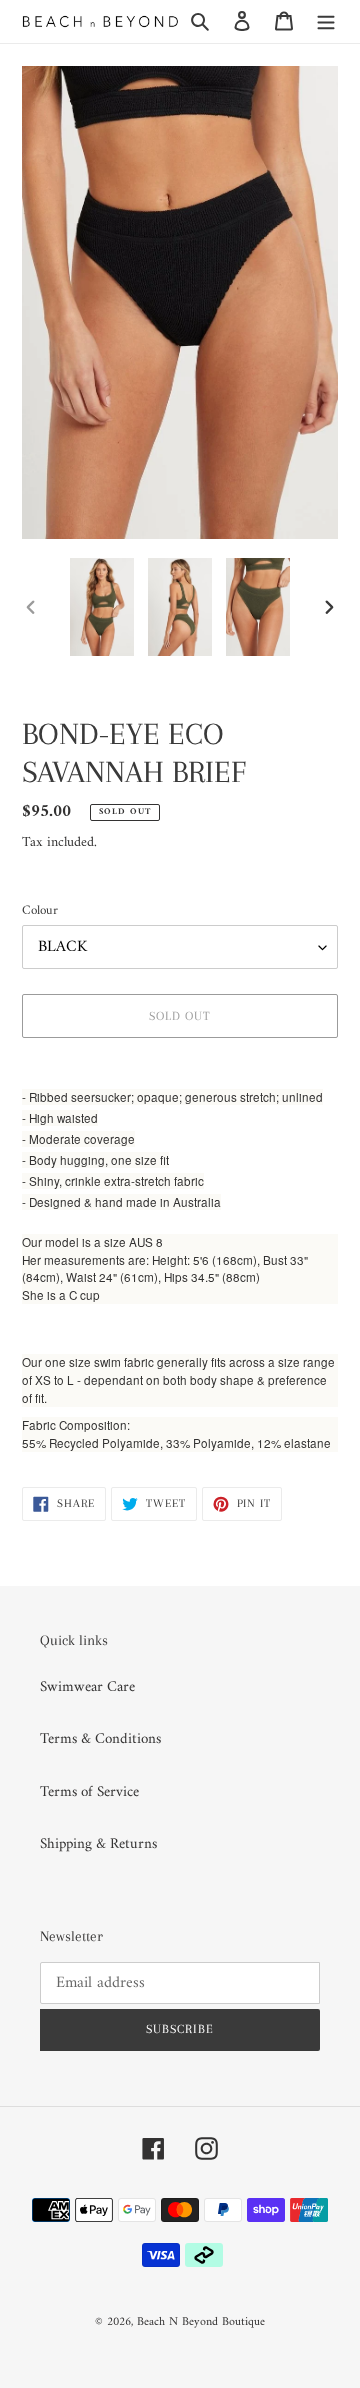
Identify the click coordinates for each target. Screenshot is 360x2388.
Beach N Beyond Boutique (201, 2322)
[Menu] (326, 21)
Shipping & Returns (98, 1844)
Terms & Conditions (100, 1739)
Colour (40, 911)
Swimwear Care (87, 1687)
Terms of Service (89, 1792)
